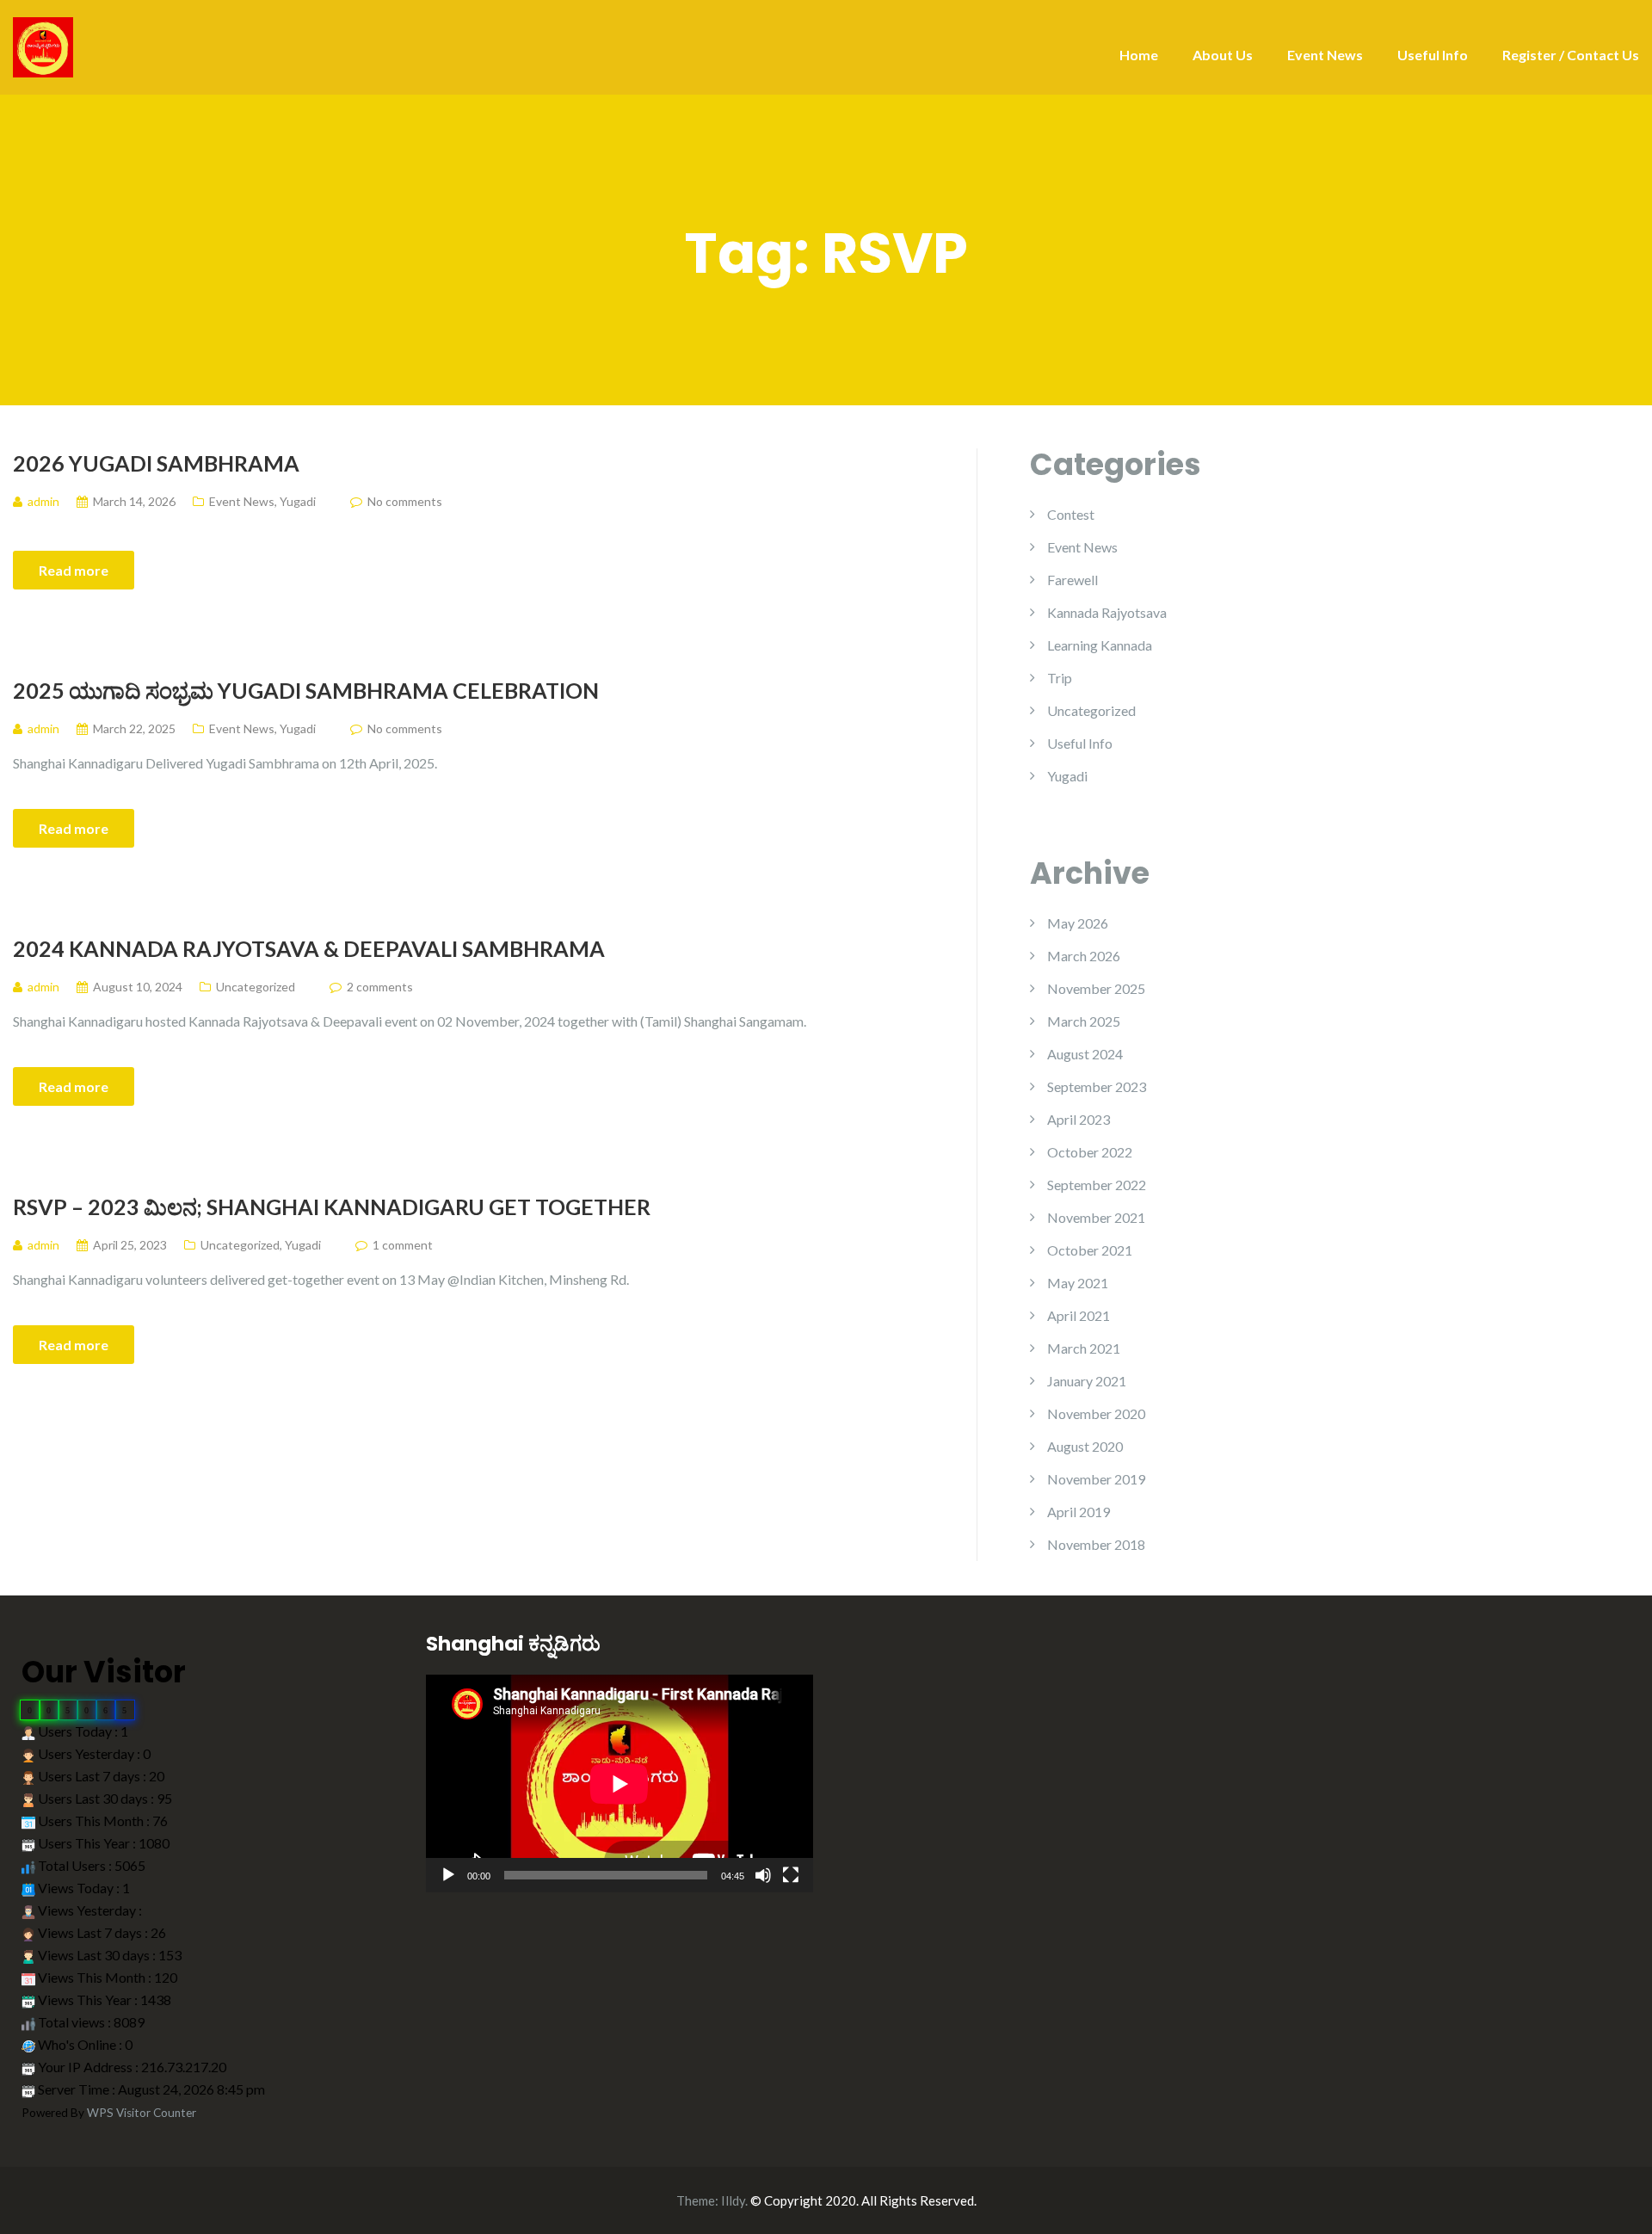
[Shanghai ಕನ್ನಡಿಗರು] (43, 45)
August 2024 (1085, 1054)
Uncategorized (256, 987)
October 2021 (1090, 1250)
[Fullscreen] (791, 1875)
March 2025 (1084, 1021)
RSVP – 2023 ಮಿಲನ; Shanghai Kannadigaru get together (332, 1206)
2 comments (380, 987)
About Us (1223, 55)
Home (1139, 55)
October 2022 (1090, 1152)
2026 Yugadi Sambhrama (156, 463)
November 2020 (1096, 1413)
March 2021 (1084, 1348)
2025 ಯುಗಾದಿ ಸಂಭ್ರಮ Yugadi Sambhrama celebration (306, 690)
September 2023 (1097, 1086)
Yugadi (298, 501)
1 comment (403, 1245)
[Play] (448, 1875)
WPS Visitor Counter (142, 2113)
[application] (619, 1783)
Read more (74, 570)
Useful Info (1433, 55)
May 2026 (1078, 923)
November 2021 (1096, 1217)
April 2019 (1079, 1512)
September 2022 (1097, 1185)
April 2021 (1079, 1315)
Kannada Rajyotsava (1107, 612)
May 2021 (1078, 1283)
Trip (1060, 678)
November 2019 (1096, 1479)
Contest (1071, 514)
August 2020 (1085, 1446)
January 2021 (1087, 1381)
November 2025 (1096, 988)
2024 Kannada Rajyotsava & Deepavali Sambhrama (309, 948)
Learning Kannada (1100, 645)
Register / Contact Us (1571, 55)
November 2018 (1096, 1544)
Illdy (733, 2200)
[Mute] (763, 1875)
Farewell (1073, 580)
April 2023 (1079, 1119)
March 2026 (1084, 956)
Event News (1325, 55)
